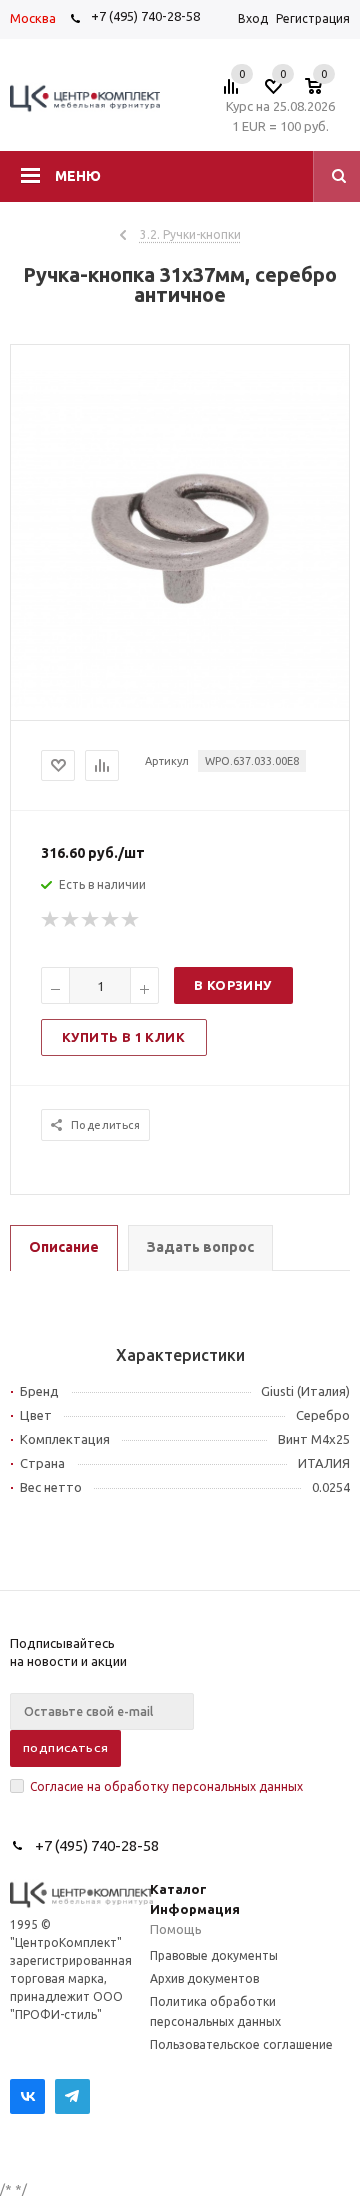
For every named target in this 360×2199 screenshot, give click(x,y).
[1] (51, 920)
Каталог (178, 1889)
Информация (195, 1909)
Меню (78, 176)
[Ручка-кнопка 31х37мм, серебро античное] (180, 703)
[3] (91, 920)
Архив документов (204, 1978)
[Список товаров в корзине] (323, 92)
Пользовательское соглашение (241, 2044)
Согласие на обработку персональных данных (166, 1786)
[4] (111, 920)
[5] (131, 920)
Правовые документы (214, 1955)
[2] (71, 920)
